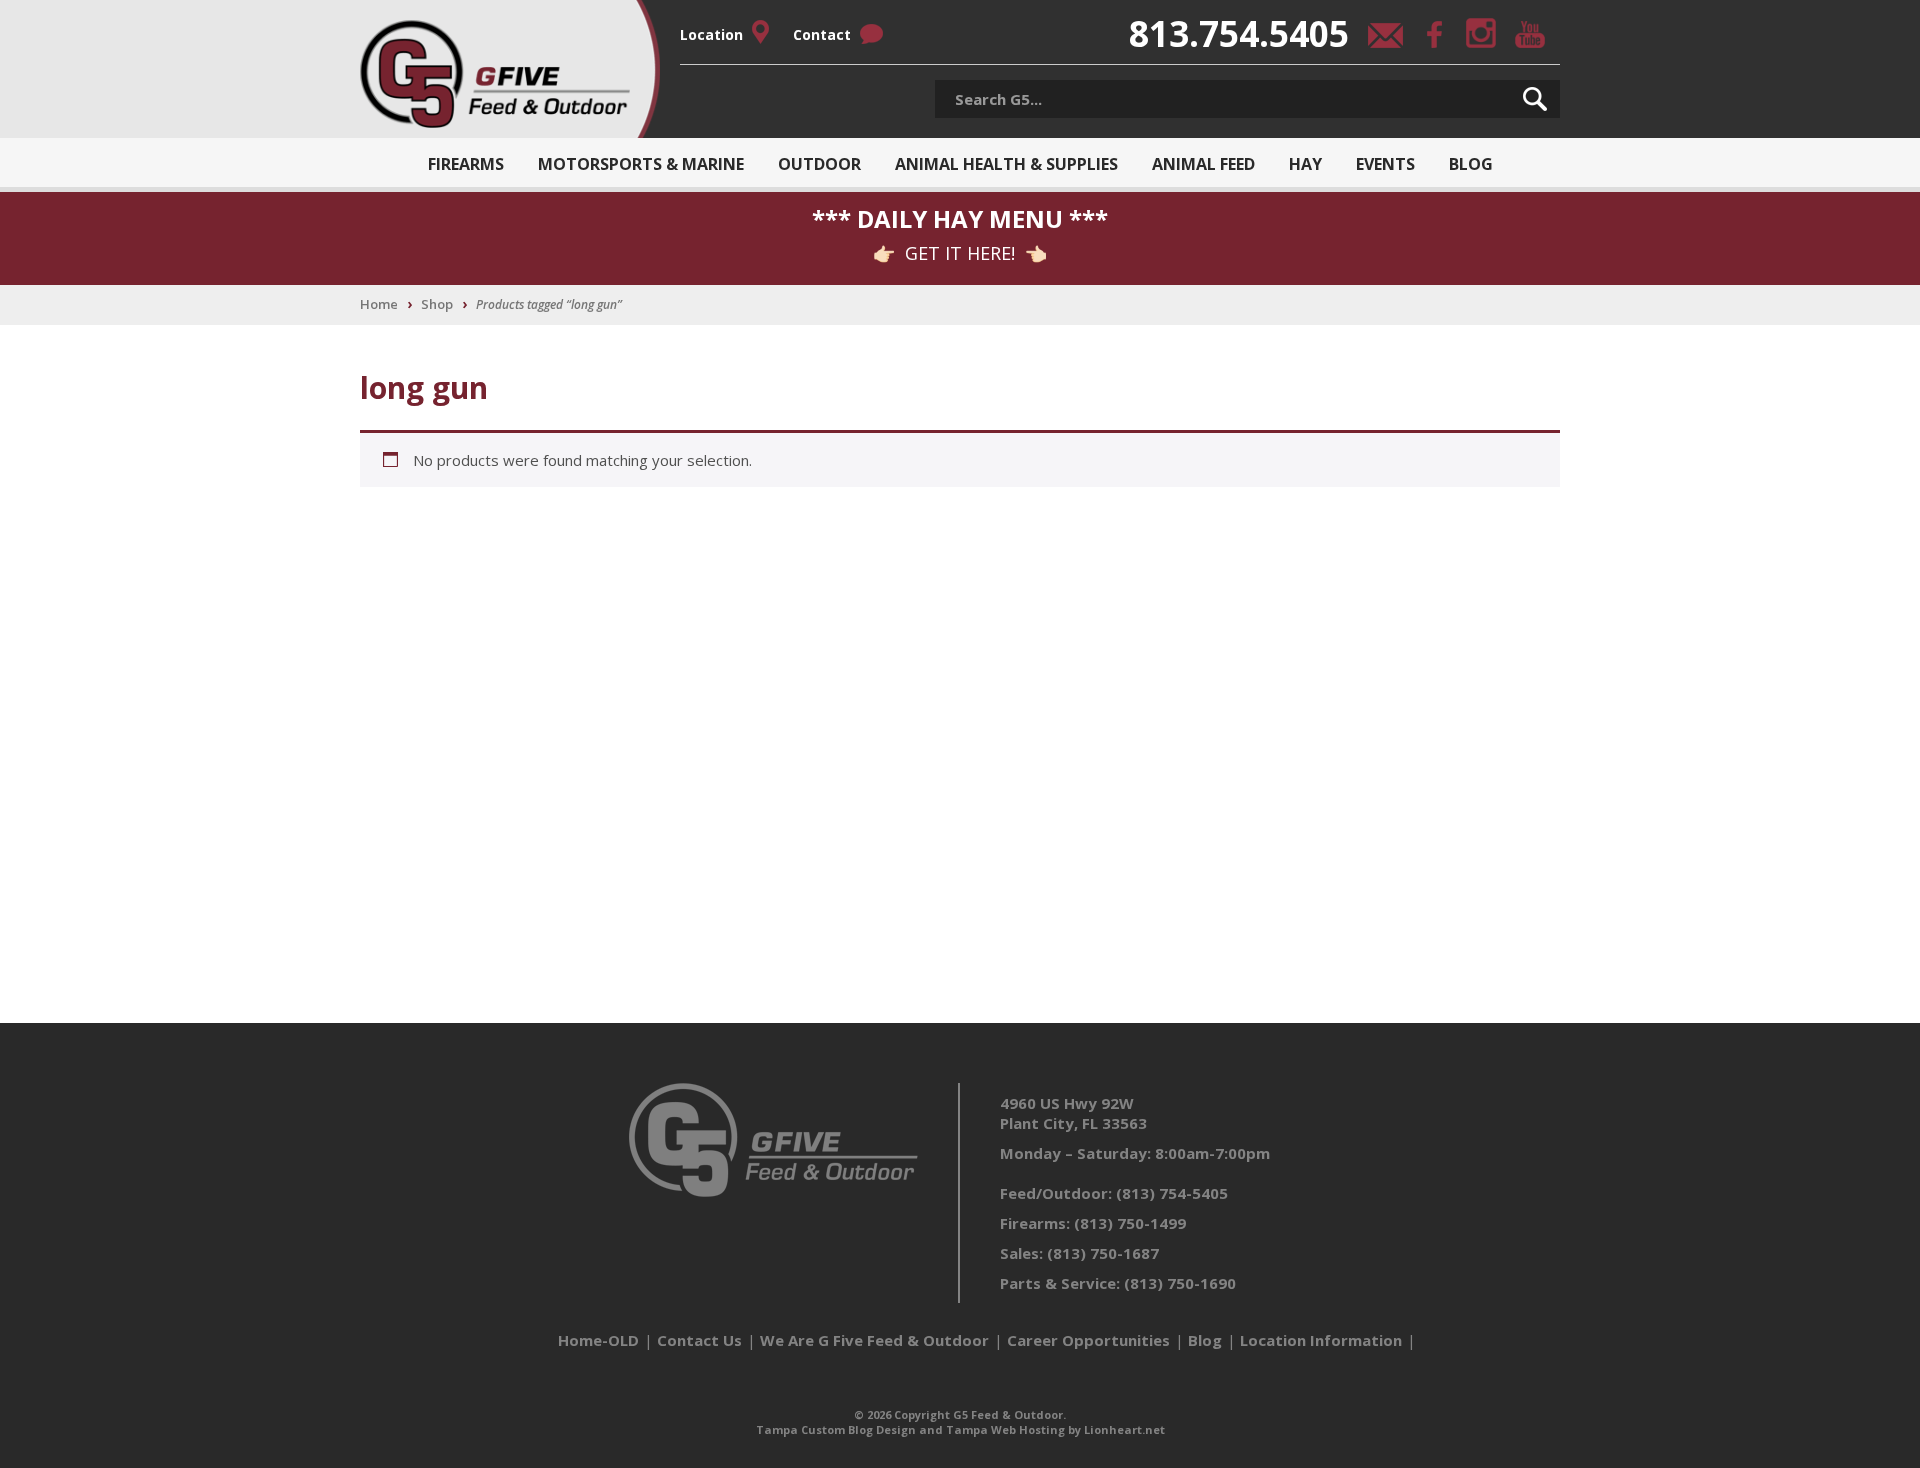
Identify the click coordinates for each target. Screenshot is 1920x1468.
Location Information (1321, 1340)
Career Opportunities (1088, 1340)
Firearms (466, 164)
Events (1385, 164)
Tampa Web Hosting (1005, 1429)
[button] (1535, 99)
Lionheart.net (1124, 1429)
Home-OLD (598, 1340)
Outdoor (819, 164)
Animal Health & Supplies (1006, 164)
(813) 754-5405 (1172, 1193)
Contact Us (699, 1340)
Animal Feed (1203, 164)
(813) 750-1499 (1130, 1223)
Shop (437, 304)
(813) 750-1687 (1103, 1253)
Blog (1471, 164)
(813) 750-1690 (1180, 1283)
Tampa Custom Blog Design (836, 1429)
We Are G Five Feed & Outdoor (874, 1340)
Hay (1305, 164)
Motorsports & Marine (641, 164)
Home (379, 304)
